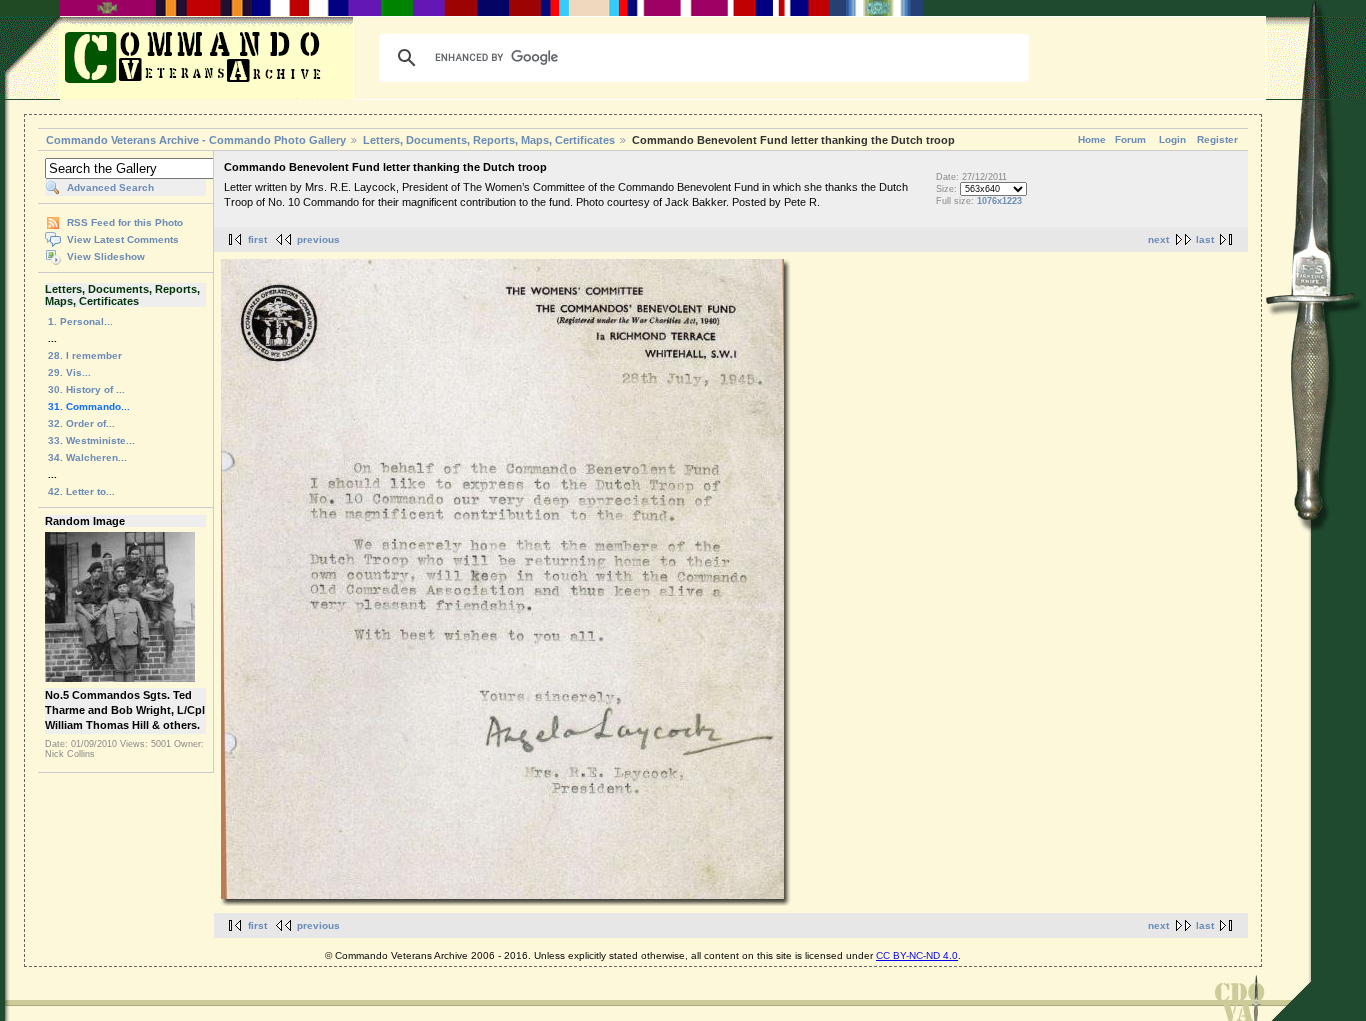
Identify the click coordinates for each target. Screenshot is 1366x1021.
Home (1092, 139)
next (1158, 239)
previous (318, 239)
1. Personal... (80, 321)
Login (1172, 139)
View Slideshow (106, 256)
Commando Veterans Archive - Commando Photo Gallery (196, 140)
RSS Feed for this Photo (125, 222)
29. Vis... (69, 372)
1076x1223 (999, 201)
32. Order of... (81, 423)
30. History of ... (86, 389)
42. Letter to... (81, 491)
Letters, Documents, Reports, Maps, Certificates (489, 140)
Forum (1130, 139)
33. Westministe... (91, 440)
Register (1217, 139)
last (1205, 239)
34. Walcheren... (87, 457)
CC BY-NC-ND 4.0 (917, 955)
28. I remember (85, 355)
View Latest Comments (123, 239)
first (257, 239)
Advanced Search (110, 187)
